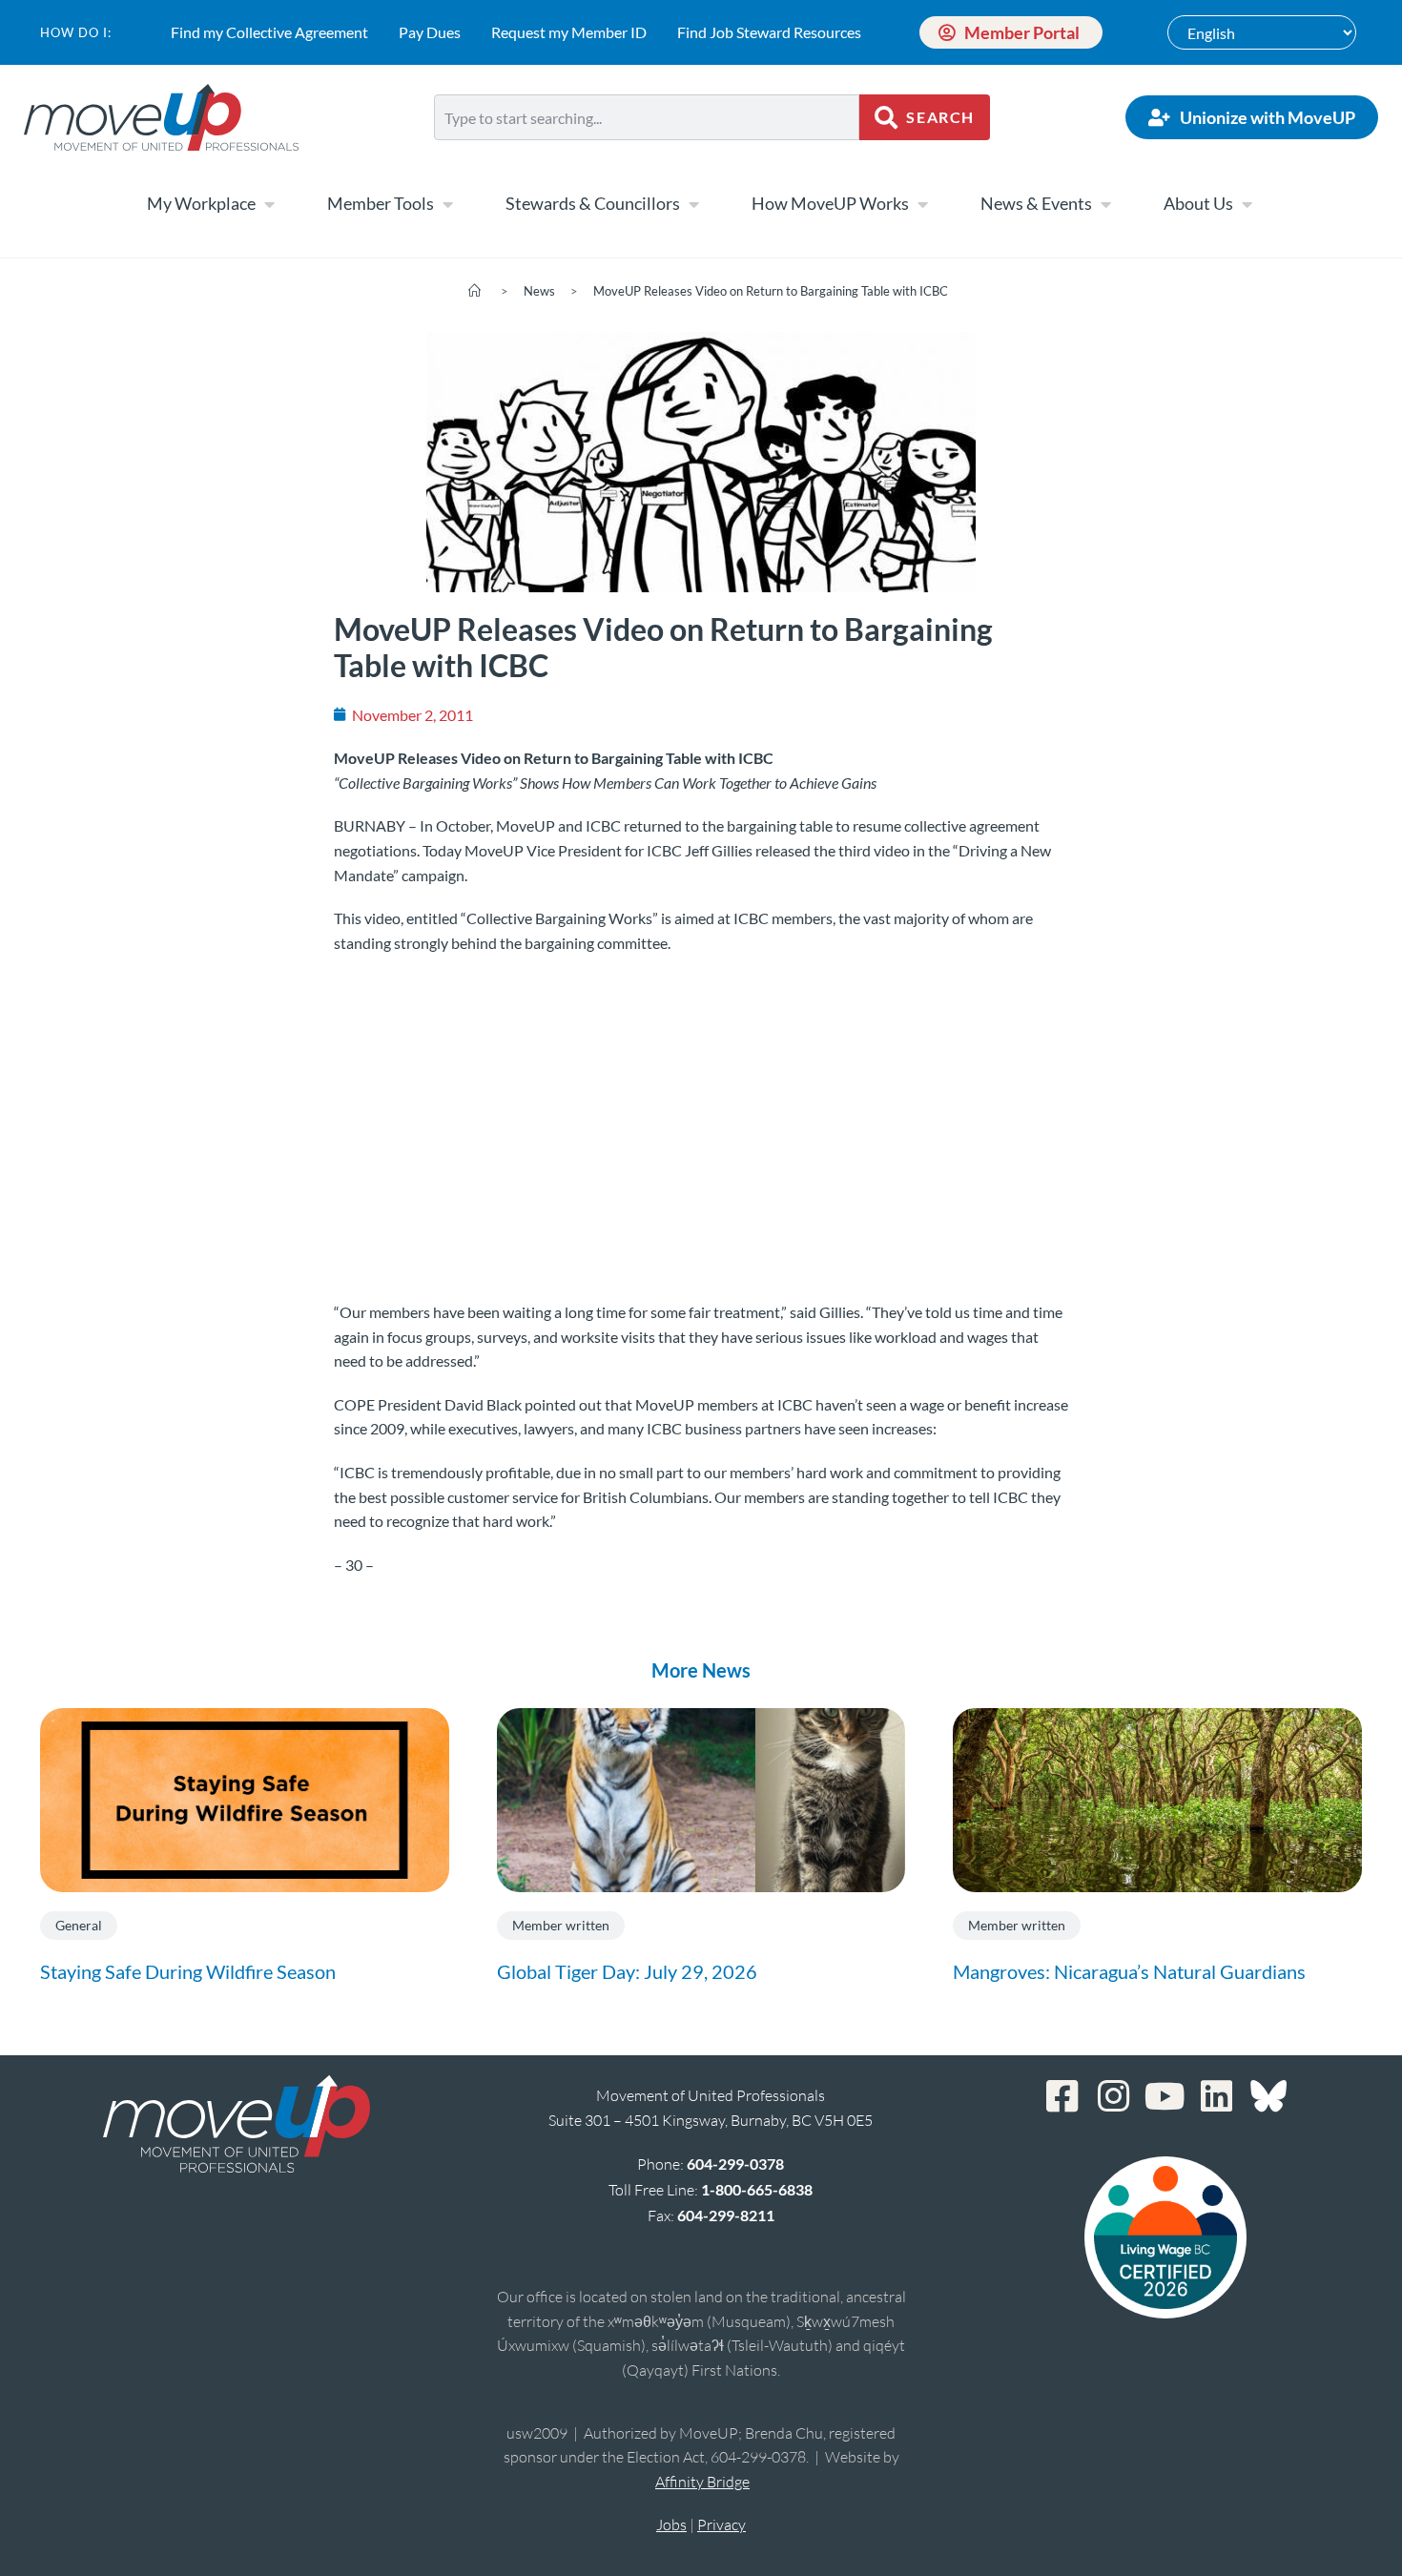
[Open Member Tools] (447, 204)
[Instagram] (1114, 2096)
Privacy (722, 2524)
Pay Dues (430, 32)
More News (701, 1670)
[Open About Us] (1247, 204)
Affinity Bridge (702, 2482)
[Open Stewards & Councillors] (693, 204)
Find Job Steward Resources (769, 32)
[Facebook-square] (1062, 2096)
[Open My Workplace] (269, 204)
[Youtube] (1165, 2096)
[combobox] (647, 117)
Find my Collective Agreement (269, 32)
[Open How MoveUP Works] (922, 204)
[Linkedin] (1217, 2096)
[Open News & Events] (1105, 204)
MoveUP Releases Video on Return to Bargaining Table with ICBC (771, 291)
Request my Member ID (569, 32)
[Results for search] (647, 151)
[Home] (474, 291)
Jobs (671, 2524)
